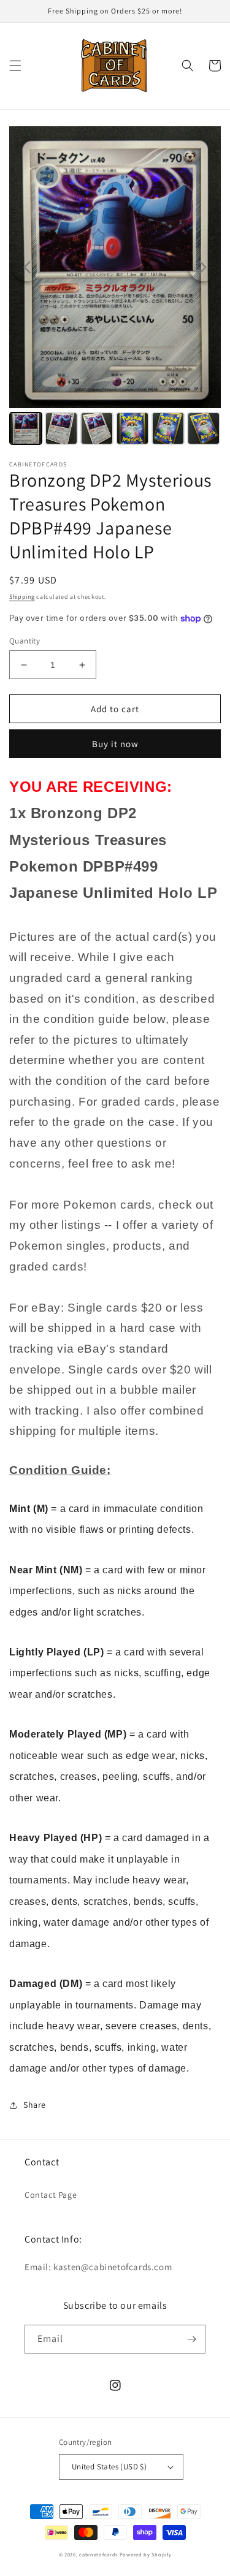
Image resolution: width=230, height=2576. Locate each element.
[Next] (203, 267)
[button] (15, 66)
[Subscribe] (191, 2339)
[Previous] (27, 267)
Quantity (25, 641)
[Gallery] (115, 287)
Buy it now (115, 744)
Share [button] (35, 2105)
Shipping (22, 597)
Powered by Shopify (146, 2554)
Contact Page (51, 2195)
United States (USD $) (109, 2467)
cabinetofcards (98, 2554)
